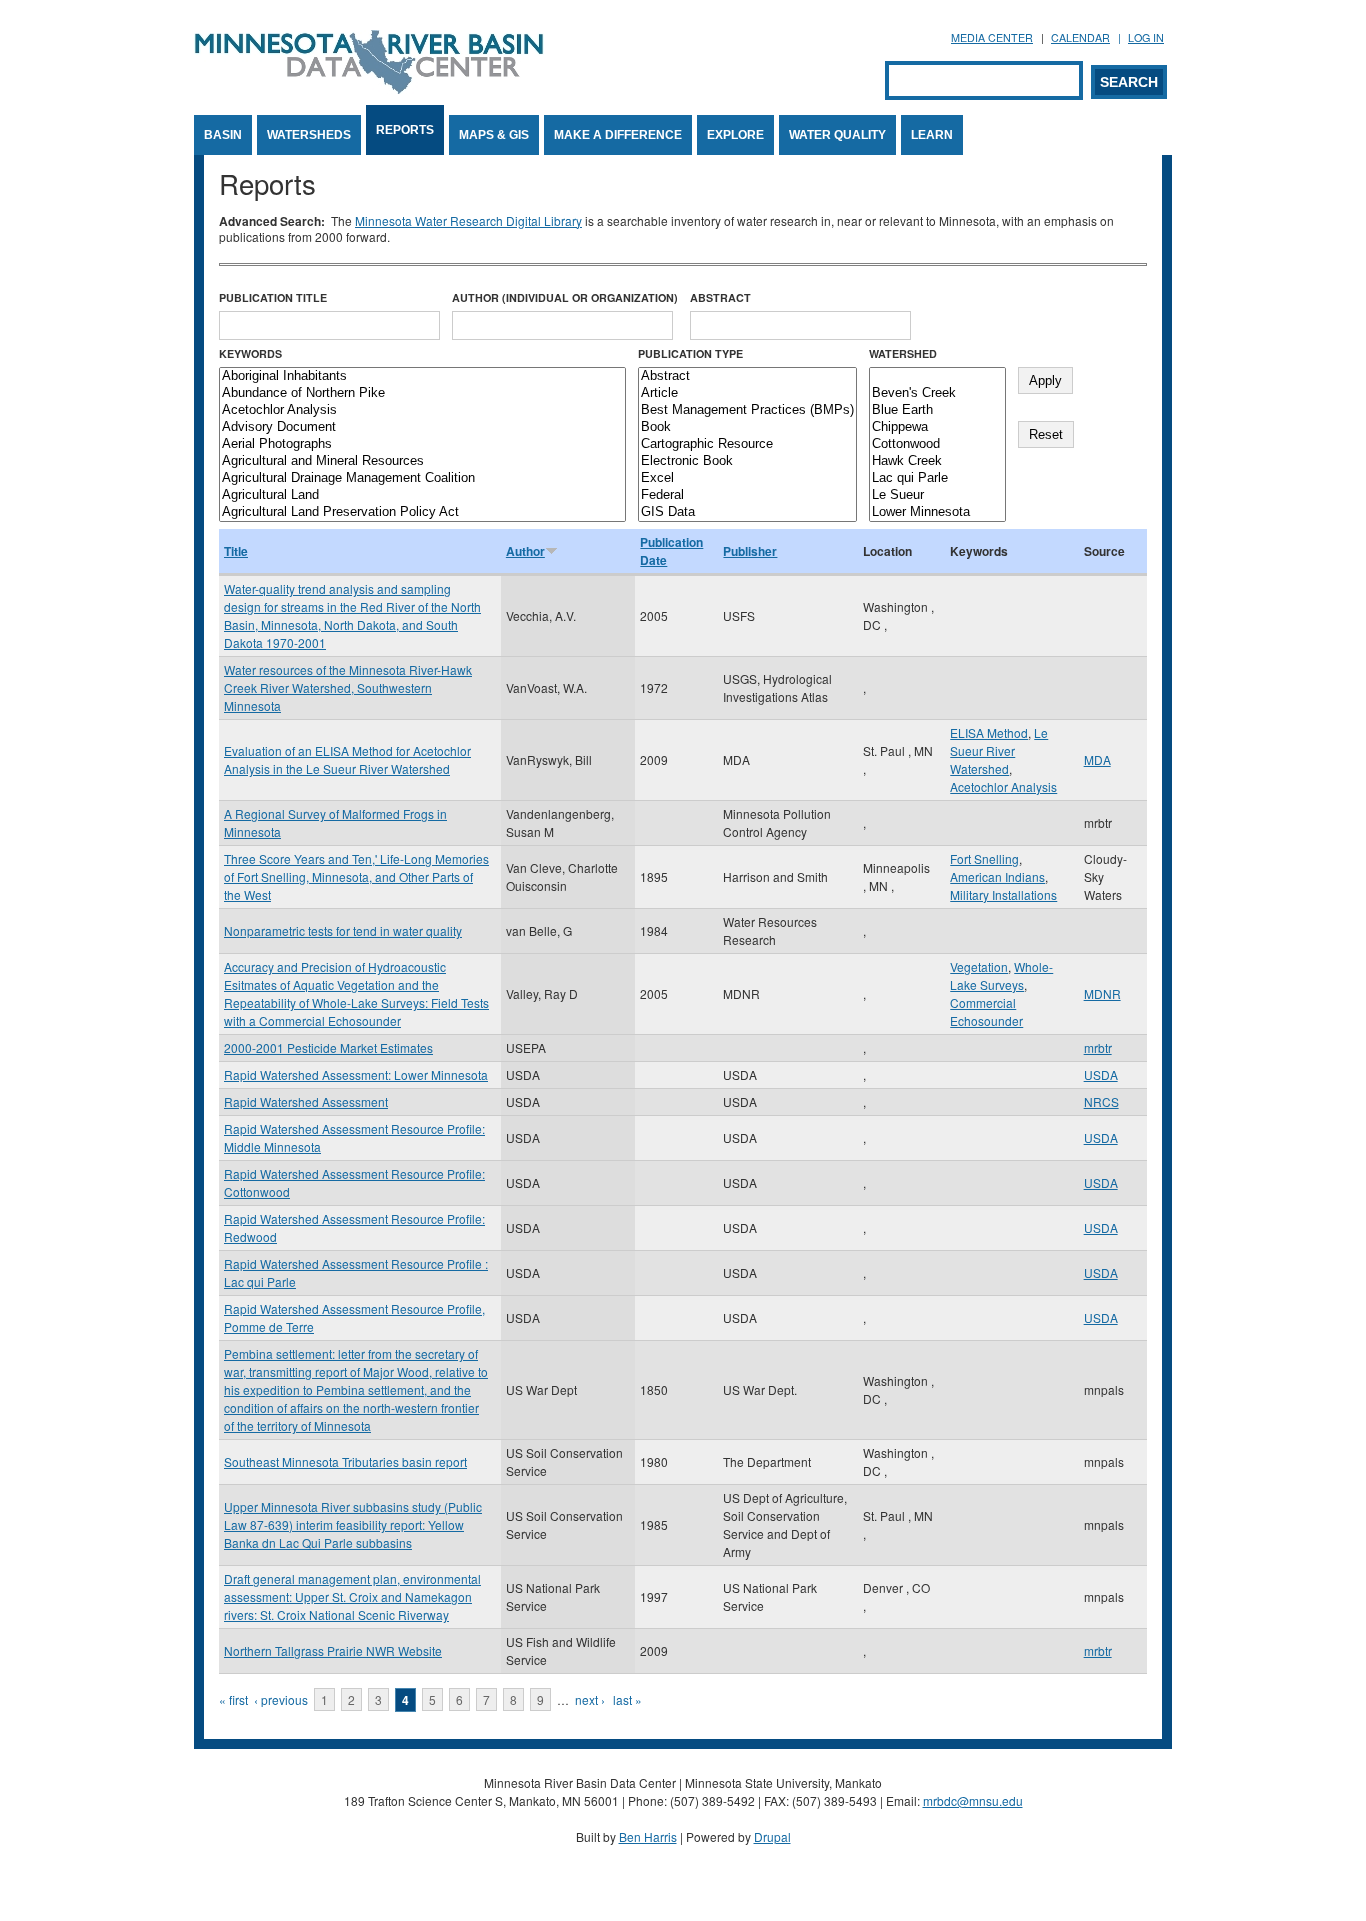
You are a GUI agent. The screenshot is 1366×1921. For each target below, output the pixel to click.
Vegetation (979, 966)
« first (233, 1699)
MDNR (1102, 993)
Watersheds (309, 135)
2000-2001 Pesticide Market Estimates (328, 1047)
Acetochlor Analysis (1003, 786)
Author (525, 551)
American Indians (997, 876)
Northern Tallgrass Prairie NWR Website (333, 1650)
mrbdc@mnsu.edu (973, 1800)
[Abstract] (747, 376)
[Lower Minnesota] (937, 512)
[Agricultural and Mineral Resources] (422, 461)
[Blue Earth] (937, 410)
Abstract (720, 297)
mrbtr (1098, 1047)
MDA (1097, 759)
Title (236, 551)
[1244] (937, 376)
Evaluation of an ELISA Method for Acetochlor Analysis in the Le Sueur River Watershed (347, 759)
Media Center (992, 37)
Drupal (772, 1836)
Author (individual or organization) (565, 297)
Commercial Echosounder (986, 1011)
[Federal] (747, 495)
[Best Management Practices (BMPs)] (747, 410)
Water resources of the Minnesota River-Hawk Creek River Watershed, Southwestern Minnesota (348, 687)
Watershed (903, 353)
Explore (735, 135)
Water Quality (837, 135)
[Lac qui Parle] (937, 478)
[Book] (747, 427)
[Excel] (747, 478)
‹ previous (281, 1699)
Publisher (750, 551)
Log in (1146, 37)
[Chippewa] (937, 427)
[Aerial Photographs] (422, 444)
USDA (1101, 1074)
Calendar (1080, 37)
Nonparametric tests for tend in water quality (343, 930)
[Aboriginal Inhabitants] (422, 376)
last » (627, 1699)
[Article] (747, 393)
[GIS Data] (747, 512)
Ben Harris (648, 1836)
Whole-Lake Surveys (1001, 975)
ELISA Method (989, 732)
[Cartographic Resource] (747, 444)
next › (590, 1699)
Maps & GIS (494, 135)
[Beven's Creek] (937, 393)
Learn (932, 135)
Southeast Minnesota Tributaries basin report (345, 1461)
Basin (223, 135)
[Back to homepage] (369, 88)
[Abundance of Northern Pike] (422, 393)
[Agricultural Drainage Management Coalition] (422, 478)
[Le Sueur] (937, 495)
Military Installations (1003, 894)
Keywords (250, 353)
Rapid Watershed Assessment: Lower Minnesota (356, 1074)
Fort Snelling (984, 858)
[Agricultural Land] (422, 495)
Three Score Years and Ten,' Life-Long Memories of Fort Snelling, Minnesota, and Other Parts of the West (356, 876)
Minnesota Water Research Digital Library (468, 220)
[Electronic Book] (747, 461)
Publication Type (690, 353)
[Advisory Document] (422, 427)
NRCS (1101, 1101)
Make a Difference (618, 135)
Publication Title (273, 297)
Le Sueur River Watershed (999, 750)
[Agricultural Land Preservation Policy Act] (422, 512)
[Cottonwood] (937, 444)
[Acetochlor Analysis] (422, 410)
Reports (405, 130)
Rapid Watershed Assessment (306, 1101)
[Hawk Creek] (937, 461)
